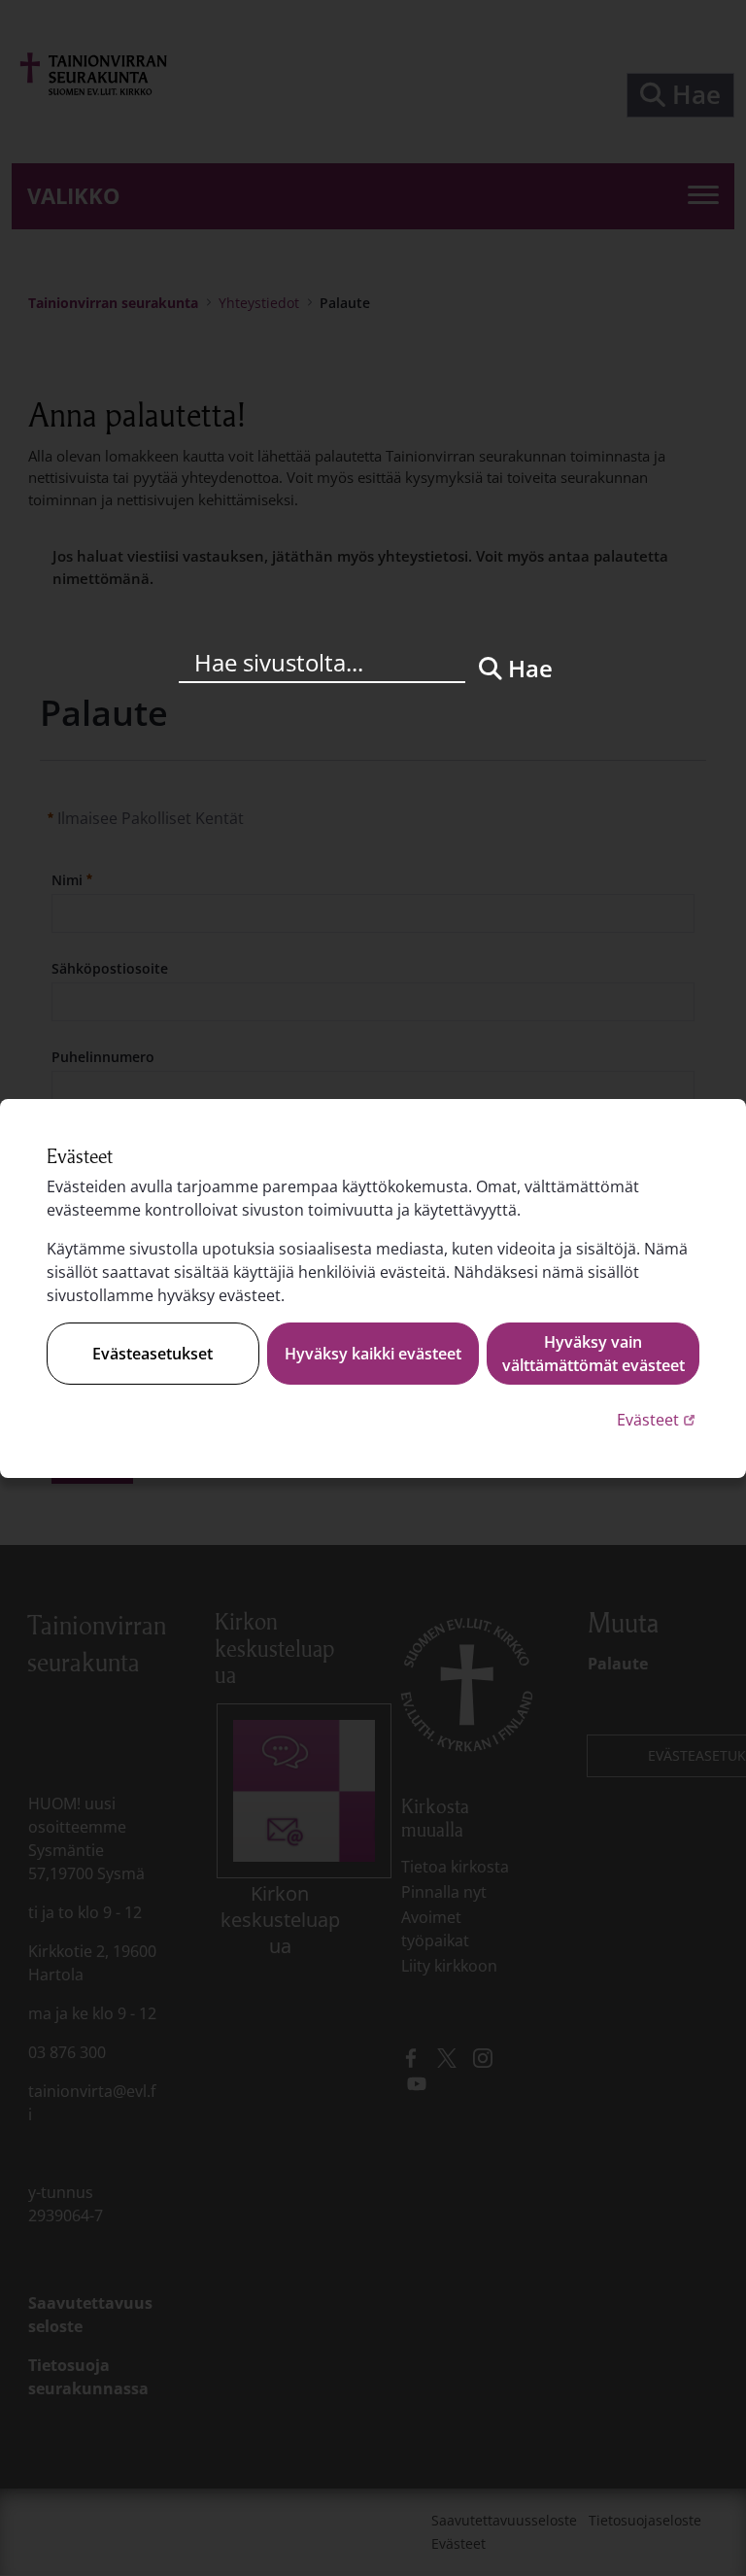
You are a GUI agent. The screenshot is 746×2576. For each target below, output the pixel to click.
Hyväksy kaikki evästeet (373, 1354)
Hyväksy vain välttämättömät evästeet (593, 1354)
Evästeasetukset (153, 1354)
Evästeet (658, 1419)
